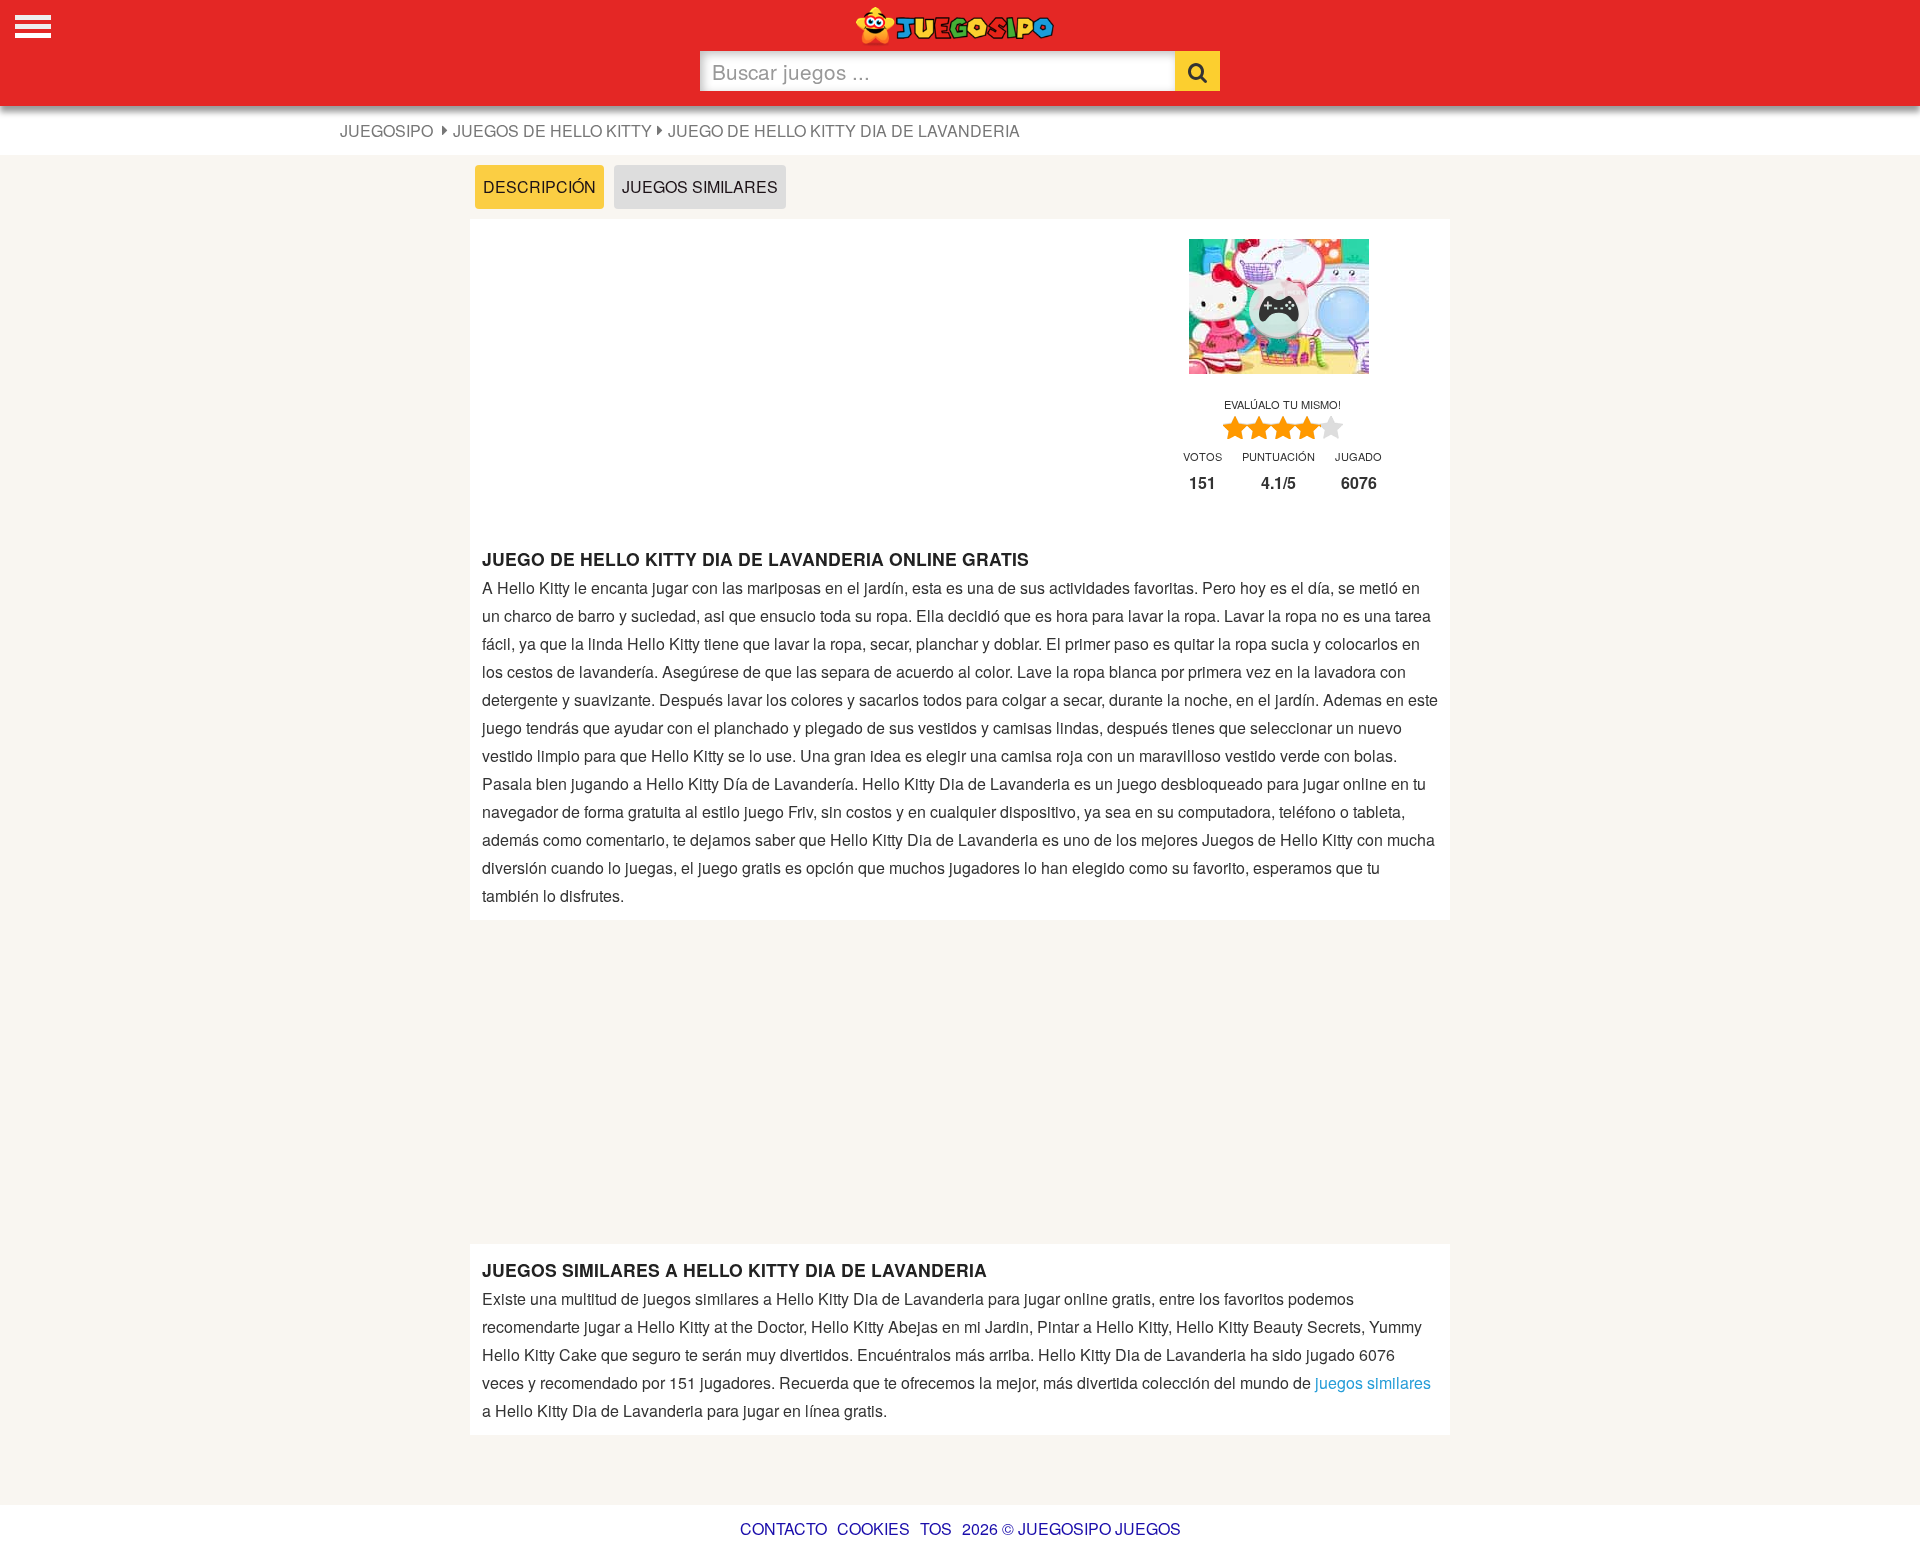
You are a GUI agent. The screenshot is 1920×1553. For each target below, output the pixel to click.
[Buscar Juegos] (1197, 71)
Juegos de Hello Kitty (552, 130)
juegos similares (1373, 1382)
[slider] (1283, 428)
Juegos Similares (700, 186)
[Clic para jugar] (1279, 309)
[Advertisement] (788, 371)
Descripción (539, 186)
